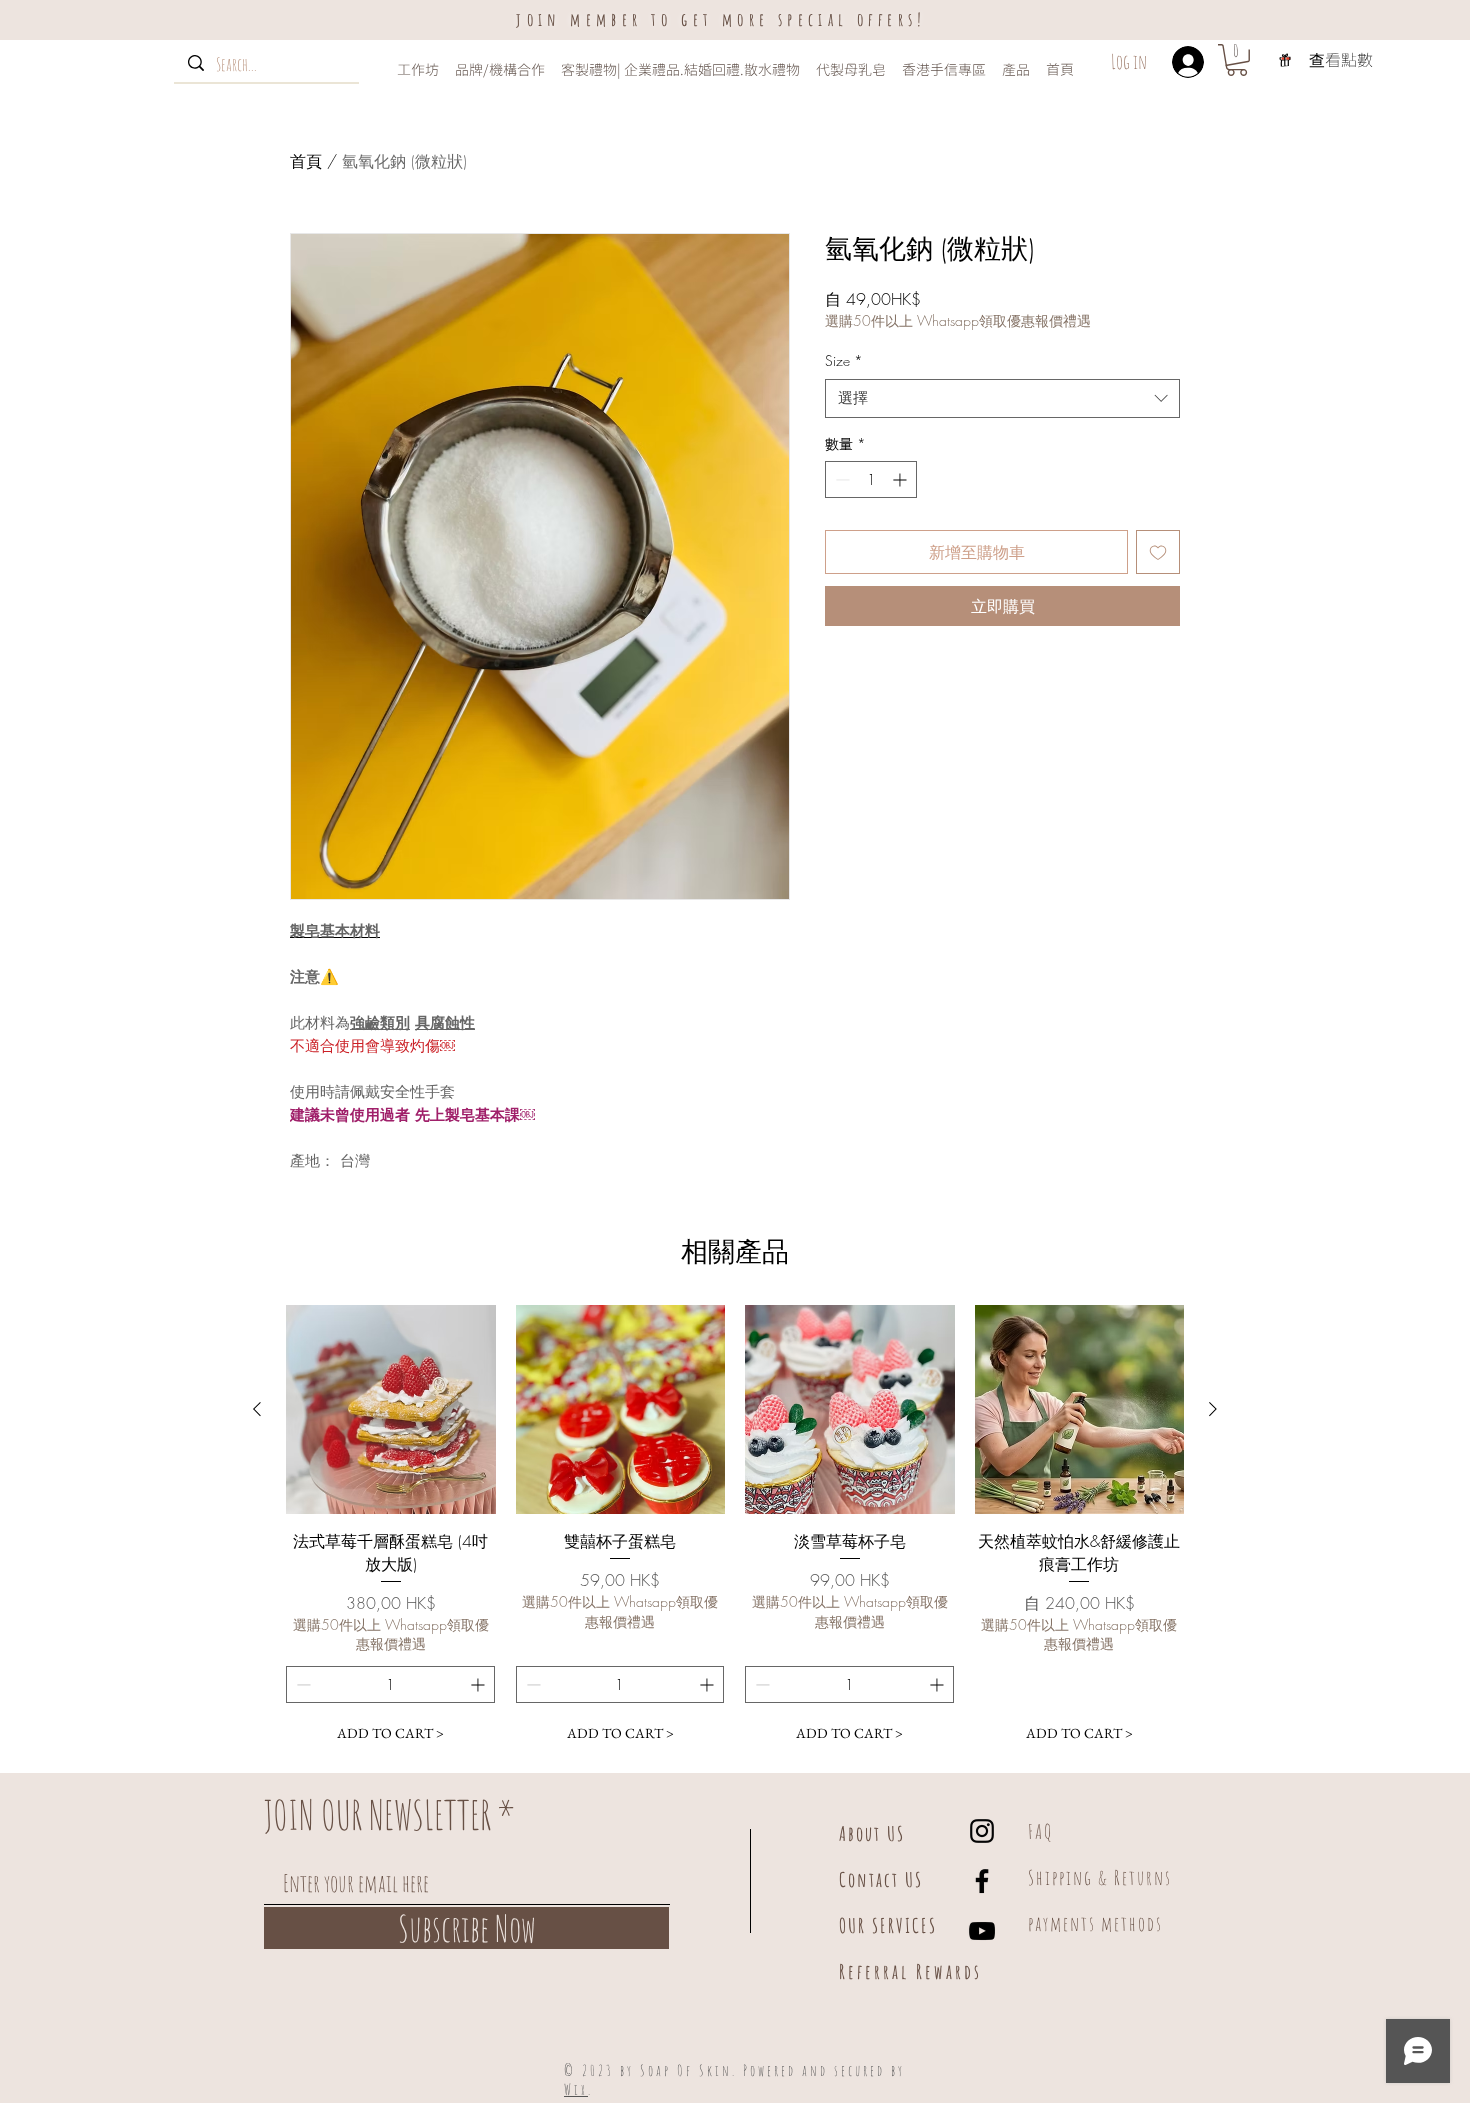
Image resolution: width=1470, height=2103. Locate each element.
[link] (1237, 60)
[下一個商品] (1213, 1409)
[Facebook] (982, 1881)
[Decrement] (840, 479)
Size (844, 360)
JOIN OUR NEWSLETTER (377, 1815)
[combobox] (1002, 398)
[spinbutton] (871, 479)
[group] (735, 1528)
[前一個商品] (257, 1409)
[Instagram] (982, 1831)
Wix (576, 2089)
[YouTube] (982, 1931)
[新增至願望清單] (1158, 552)
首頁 (306, 161)
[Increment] (901, 479)
